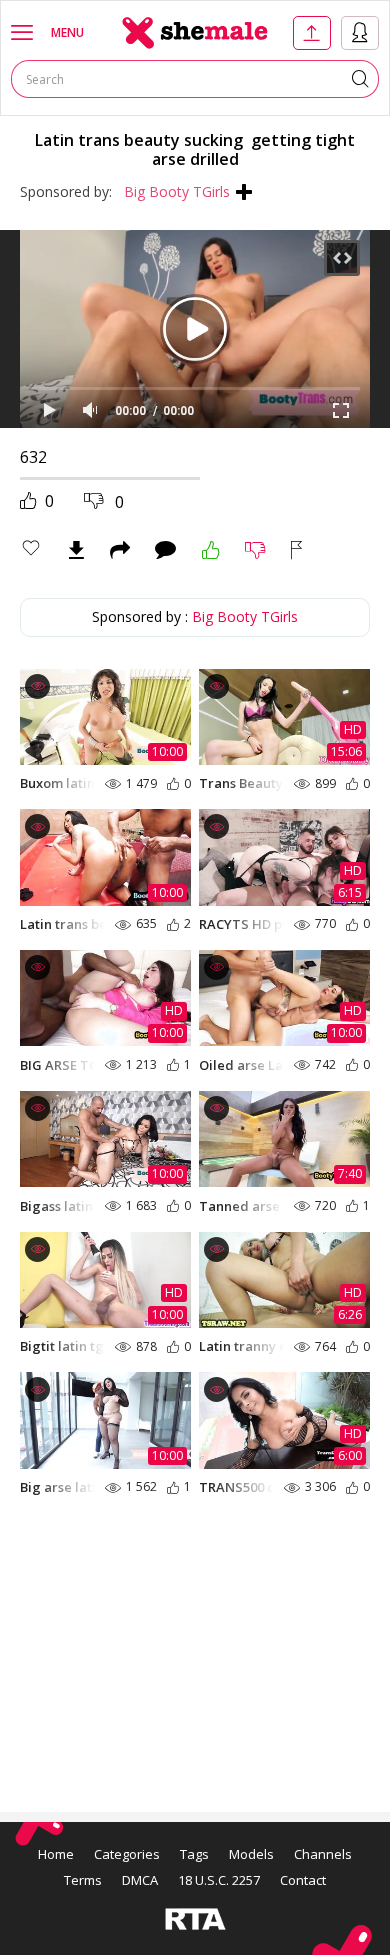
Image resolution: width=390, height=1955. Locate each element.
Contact (303, 1880)
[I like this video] (211, 550)
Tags (194, 1854)
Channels (323, 1854)
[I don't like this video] (255, 550)
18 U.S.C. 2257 (219, 1880)
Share (120, 550)
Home (56, 1854)
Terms (83, 1880)
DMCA (140, 1880)
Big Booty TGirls (177, 191)
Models (251, 1854)
